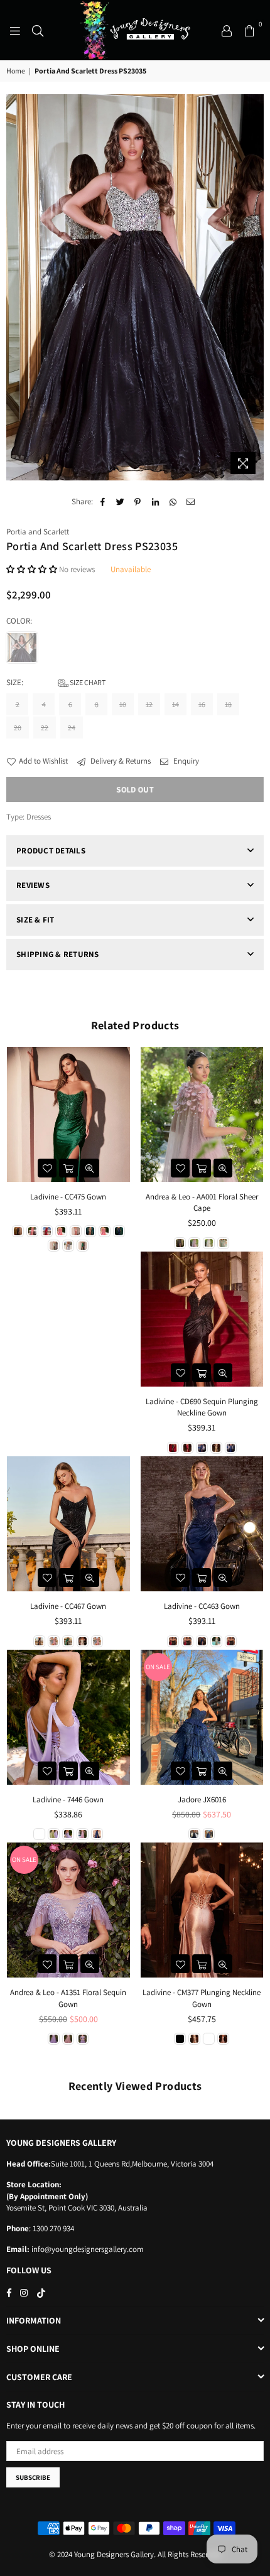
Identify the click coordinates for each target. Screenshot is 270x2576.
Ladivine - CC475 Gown (68, 1197)
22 (45, 728)
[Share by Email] (191, 502)
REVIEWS (33, 885)
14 (175, 704)
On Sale (158, 1667)
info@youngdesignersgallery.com (87, 2249)
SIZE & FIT (35, 920)
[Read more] (15, 30)
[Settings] (227, 30)
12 (149, 704)
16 (202, 704)
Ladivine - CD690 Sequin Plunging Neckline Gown (202, 1407)
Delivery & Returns (120, 761)
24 (72, 728)
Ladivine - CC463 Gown (202, 1606)
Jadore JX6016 (202, 1799)
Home (16, 71)
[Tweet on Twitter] (120, 502)
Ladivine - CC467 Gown (68, 1606)
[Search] (38, 30)
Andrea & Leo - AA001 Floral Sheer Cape (202, 1202)
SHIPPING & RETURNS (58, 954)
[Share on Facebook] (103, 502)
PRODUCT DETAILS (51, 851)
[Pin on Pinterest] (138, 502)
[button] (32, 569)
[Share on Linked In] (155, 502)
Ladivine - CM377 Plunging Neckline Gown (202, 1998)
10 (123, 704)
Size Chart (87, 682)
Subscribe (33, 2477)
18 (228, 704)
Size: (56, 682)
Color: (20, 621)
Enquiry (185, 761)
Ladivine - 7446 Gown (68, 1799)
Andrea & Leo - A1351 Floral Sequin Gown (68, 1998)
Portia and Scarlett (38, 532)
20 (18, 728)
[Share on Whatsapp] (173, 502)
